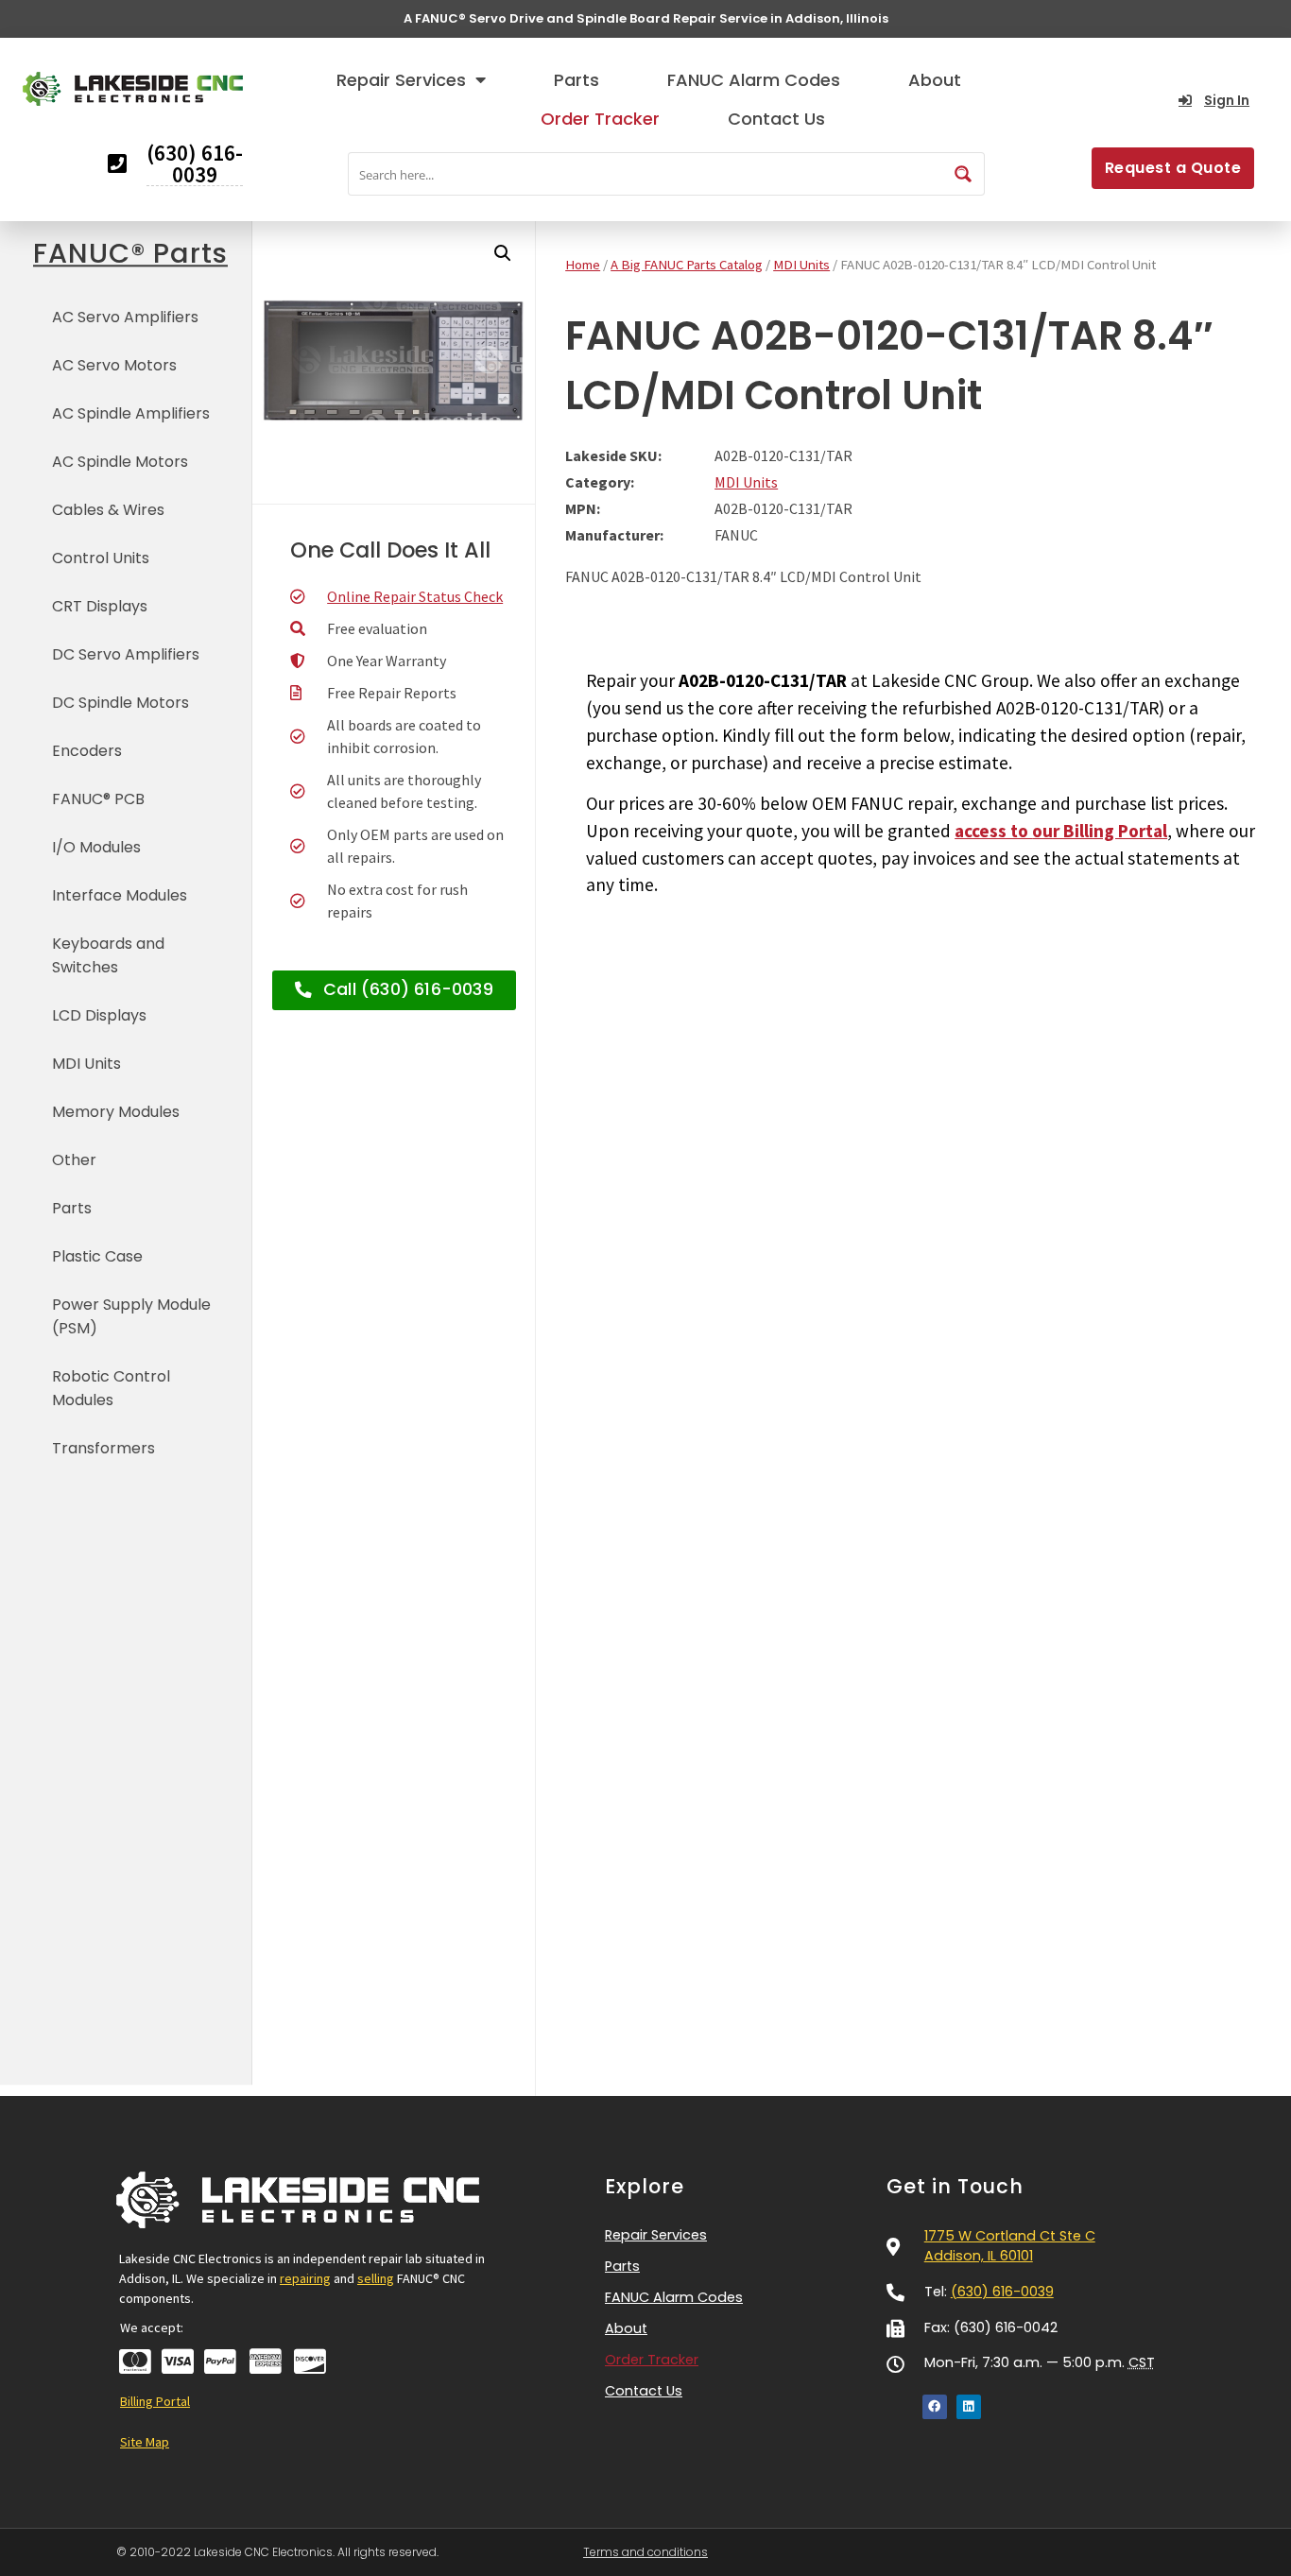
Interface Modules (120, 895)
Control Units (101, 558)
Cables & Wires (108, 510)
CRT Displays (100, 606)
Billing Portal (155, 2401)
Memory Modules (116, 1112)
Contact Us (776, 119)
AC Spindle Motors (120, 462)
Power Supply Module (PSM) (131, 1316)
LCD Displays (99, 1015)
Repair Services (401, 80)
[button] (503, 253)
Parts (577, 80)
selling (376, 2278)
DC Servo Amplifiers (126, 654)
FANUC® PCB (98, 799)
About (935, 80)
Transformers (103, 1448)
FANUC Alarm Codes (754, 80)
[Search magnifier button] (963, 174)
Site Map (145, 2442)
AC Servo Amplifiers (125, 317)
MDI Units (86, 1064)
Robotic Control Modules (111, 1388)
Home (583, 265)
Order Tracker (600, 119)
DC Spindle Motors (120, 703)
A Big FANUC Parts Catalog (687, 265)
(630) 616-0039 (1002, 2292)
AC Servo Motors (114, 365)
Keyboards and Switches (108, 955)
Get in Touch (955, 2186)
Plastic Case (97, 1256)
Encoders (87, 751)
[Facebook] (935, 2407)
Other (74, 1160)
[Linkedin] (969, 2407)
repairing (305, 2278)
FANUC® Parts (130, 253)
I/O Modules (96, 847)
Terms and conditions (645, 2552)
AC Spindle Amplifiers (131, 413)
